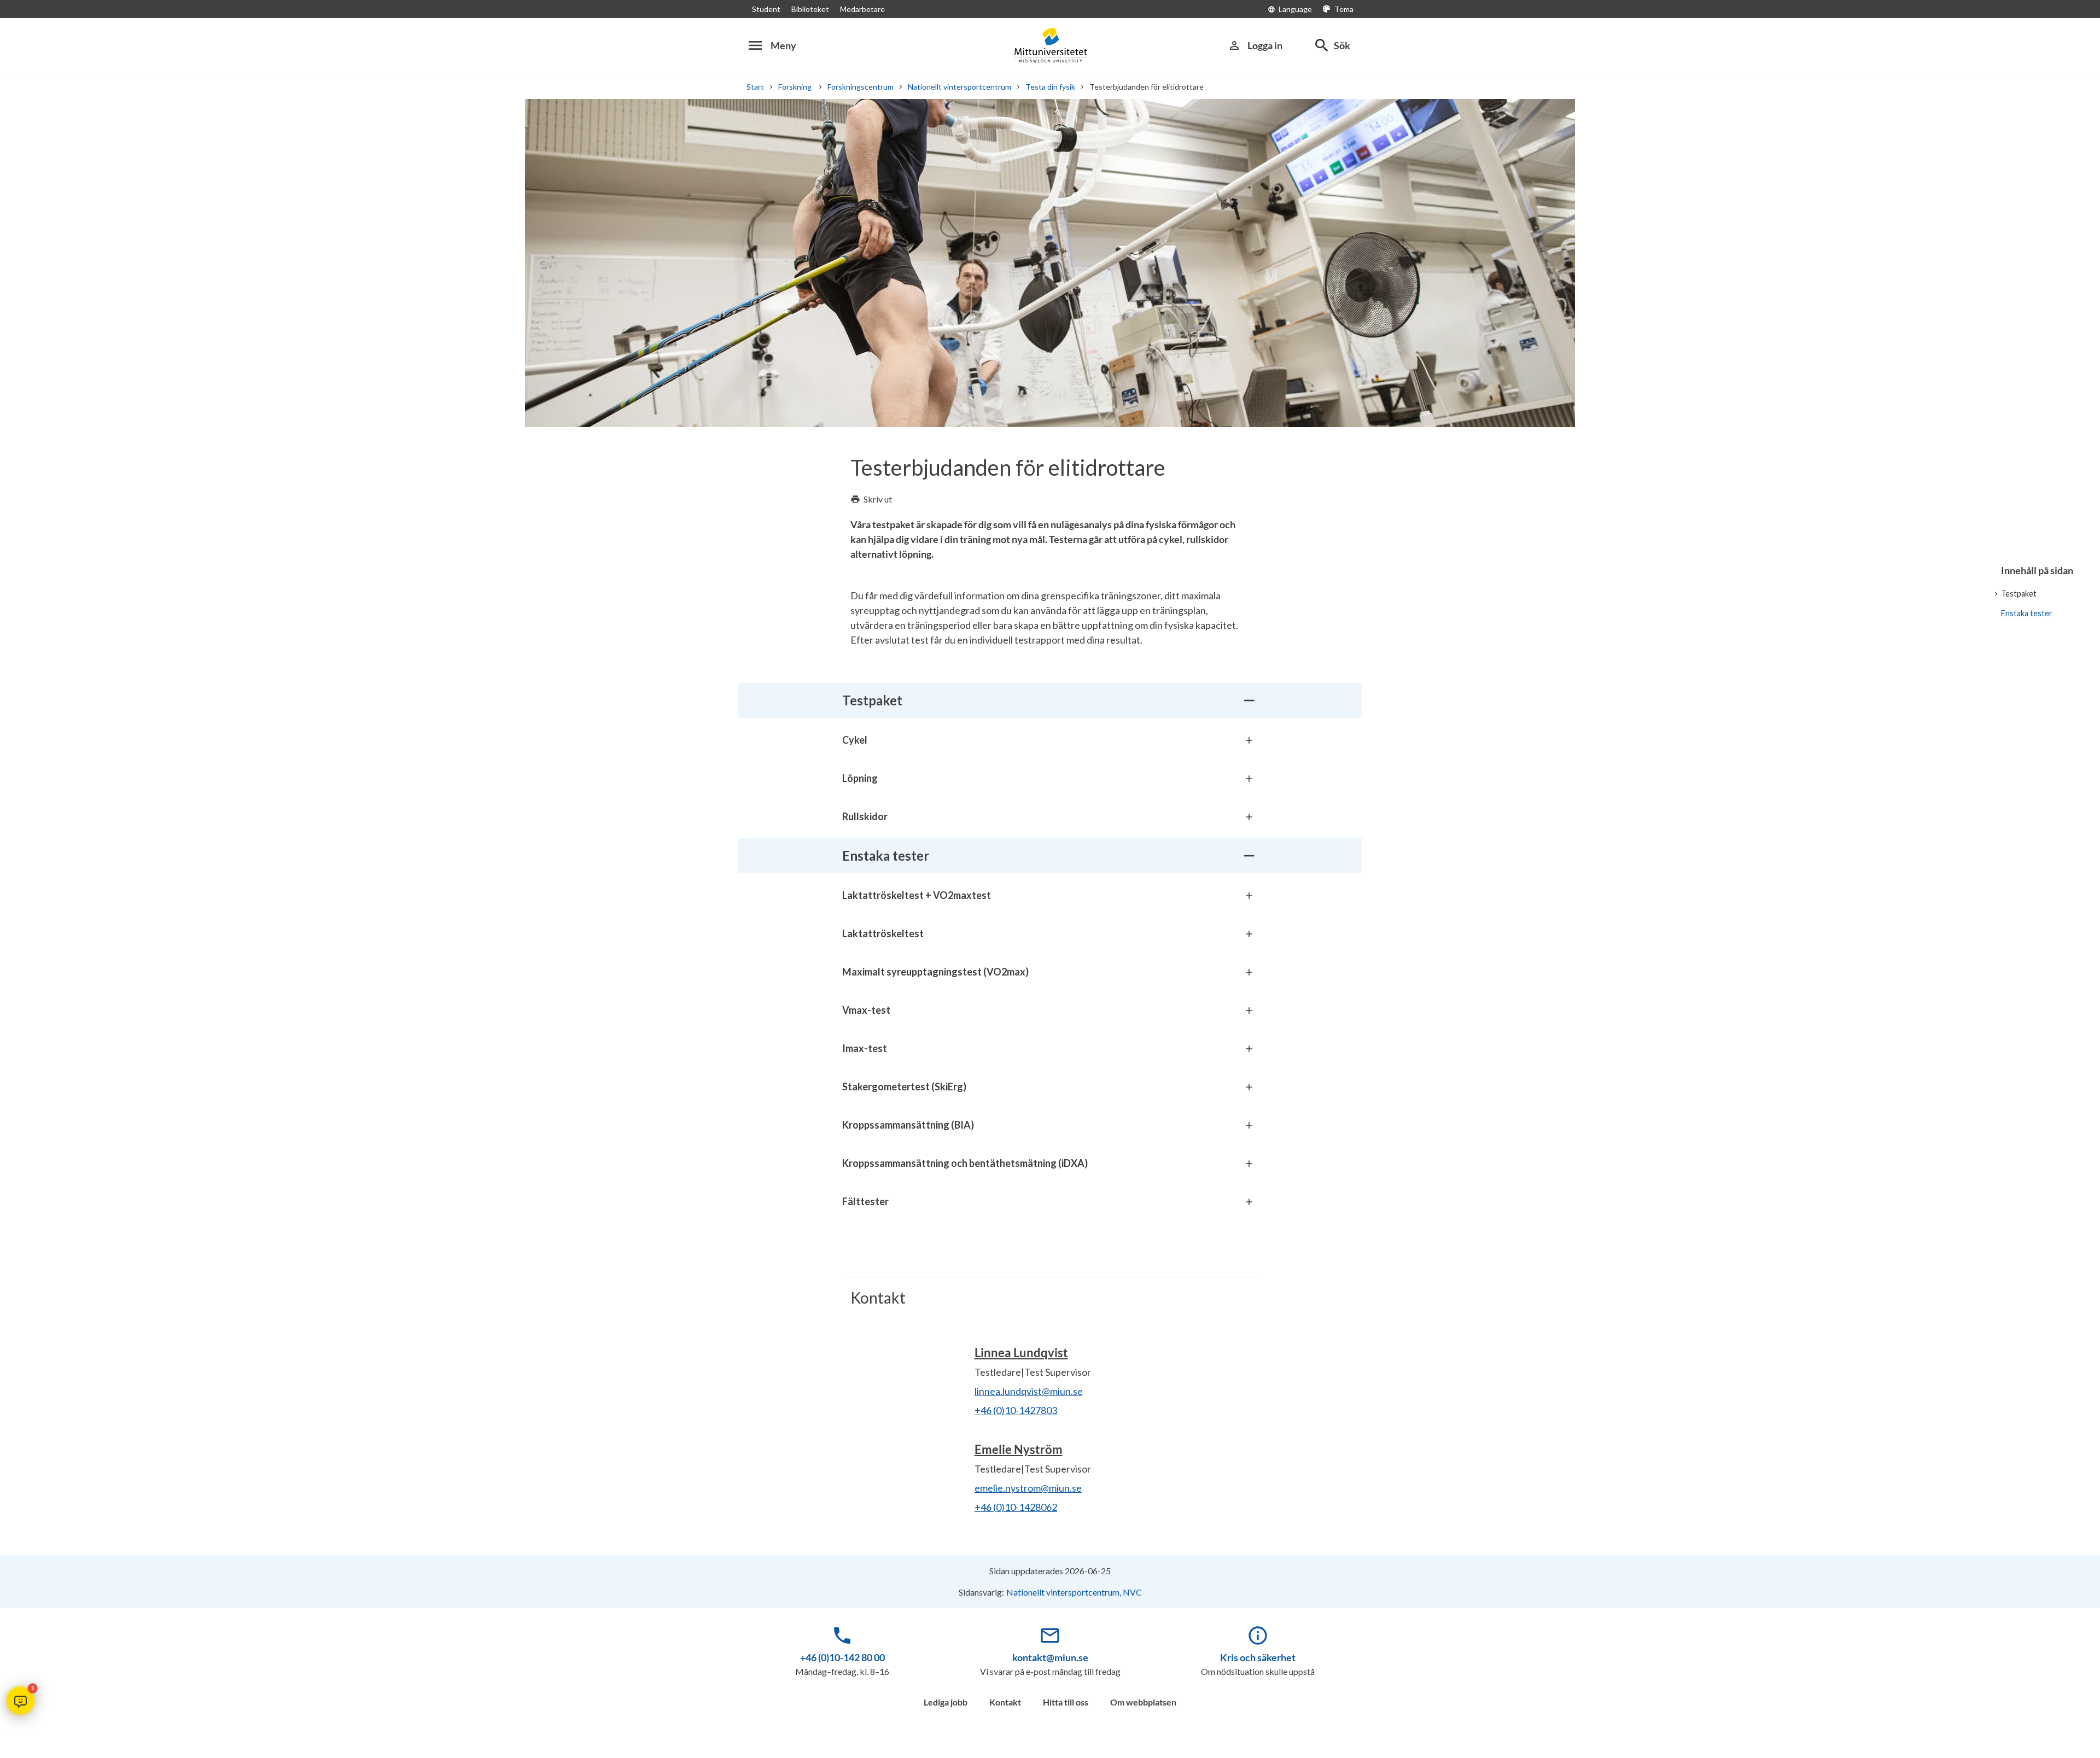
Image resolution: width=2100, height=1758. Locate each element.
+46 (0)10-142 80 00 (842, 1657)
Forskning (796, 87)
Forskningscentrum (861, 87)
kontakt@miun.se (1050, 1657)
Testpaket (2019, 594)
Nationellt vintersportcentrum (959, 87)
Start (755, 87)
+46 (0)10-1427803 (1016, 1410)
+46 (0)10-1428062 (1016, 1507)
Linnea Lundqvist (1021, 1353)
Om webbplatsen (1143, 1702)
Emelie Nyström (1019, 1449)
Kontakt (1005, 1702)
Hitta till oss (1066, 1702)
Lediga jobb (946, 1702)
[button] (20, 1701)
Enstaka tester (2027, 613)
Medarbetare (862, 9)
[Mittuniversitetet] (1050, 45)
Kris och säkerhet (1258, 1657)
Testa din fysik (1050, 87)
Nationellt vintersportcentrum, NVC (1074, 1592)
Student (766, 9)
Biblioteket (810, 9)
